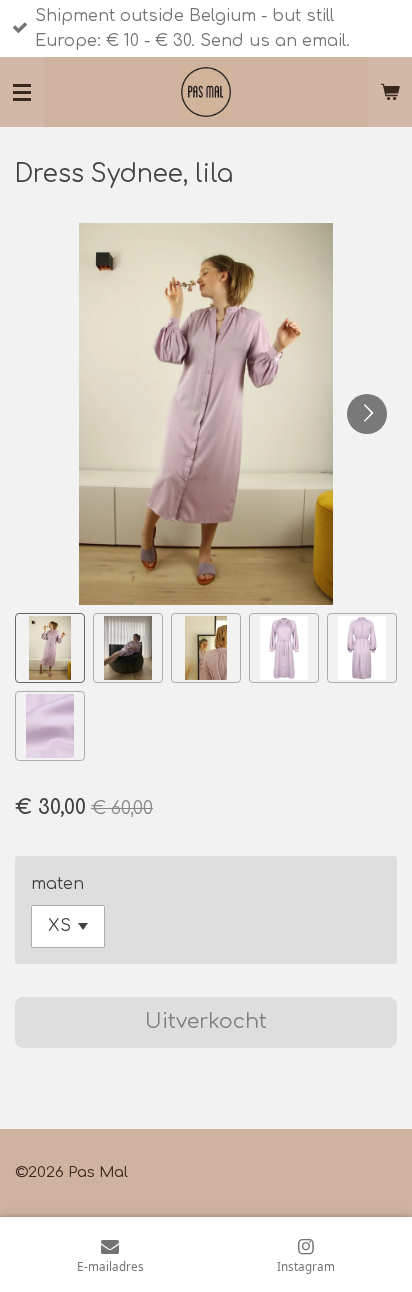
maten (57, 884)
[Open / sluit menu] (22, 92)
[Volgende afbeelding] (367, 414)
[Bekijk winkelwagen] (390, 92)
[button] (50, 648)
